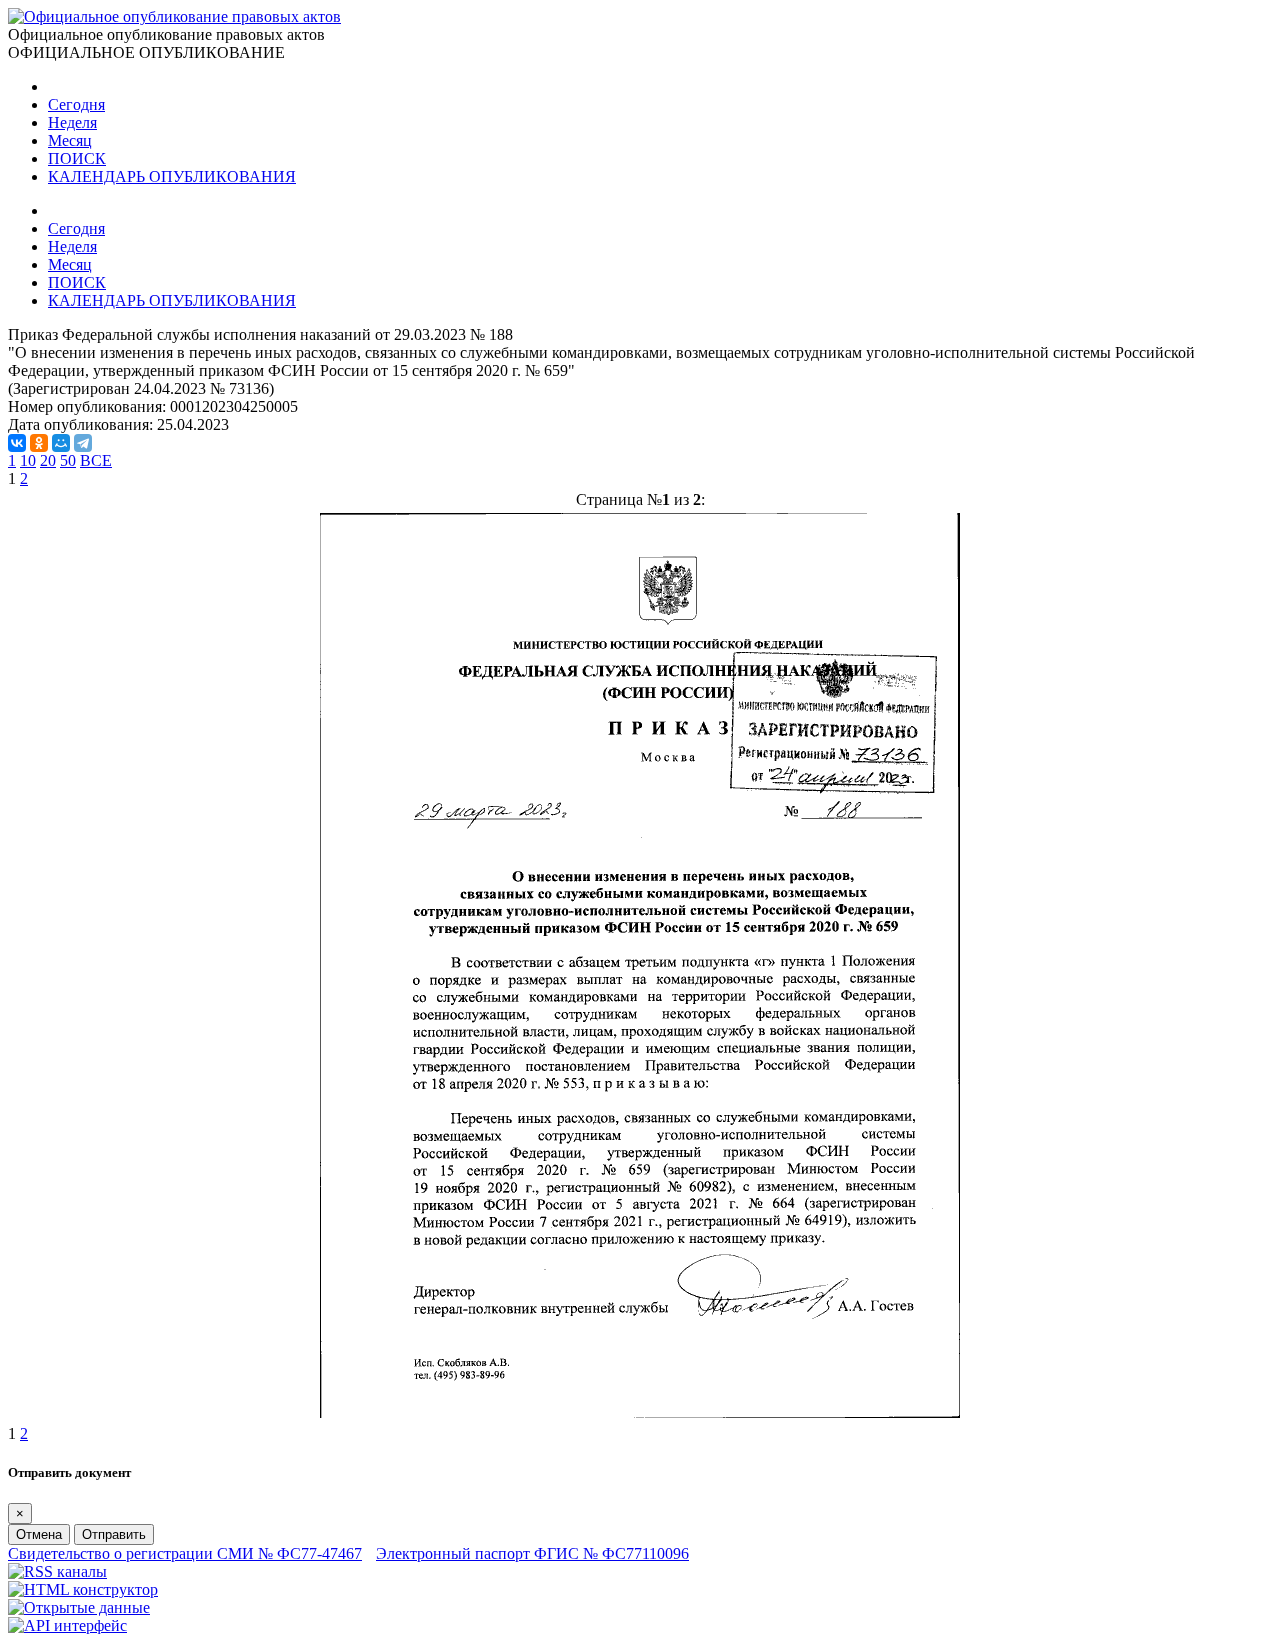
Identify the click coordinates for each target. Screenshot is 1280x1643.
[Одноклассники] (39, 443)
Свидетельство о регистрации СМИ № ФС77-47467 (185, 1553)
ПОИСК (77, 158)
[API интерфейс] (67, 1625)
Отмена (39, 1534)
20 (48, 460)
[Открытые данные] (79, 1607)
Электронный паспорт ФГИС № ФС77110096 (532, 1553)
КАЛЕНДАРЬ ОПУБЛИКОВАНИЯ (172, 176)
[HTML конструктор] (83, 1589)
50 (68, 460)
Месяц (70, 140)
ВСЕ (96, 460)
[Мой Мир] (61, 443)
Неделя (72, 122)
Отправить (114, 1534)
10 (28, 460)
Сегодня (76, 104)
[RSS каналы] (57, 1571)
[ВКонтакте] (17, 443)
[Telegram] (83, 443)
